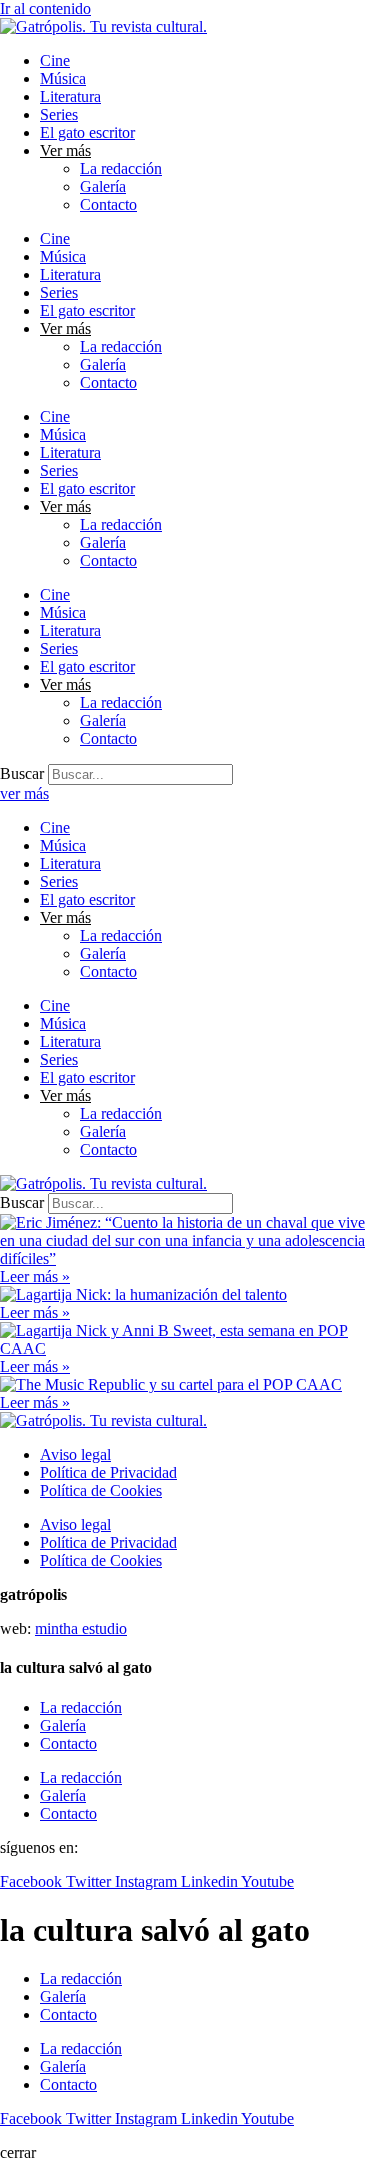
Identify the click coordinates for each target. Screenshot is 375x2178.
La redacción (121, 168)
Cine (55, 60)
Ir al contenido (45, 8)
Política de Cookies (101, 1490)
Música (63, 78)
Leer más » (35, 1276)
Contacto (108, 204)
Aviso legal (75, 1454)
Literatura (70, 96)
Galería (103, 186)
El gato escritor (87, 132)
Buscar (22, 773)
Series (59, 114)
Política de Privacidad (108, 1472)
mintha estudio (81, 1628)
